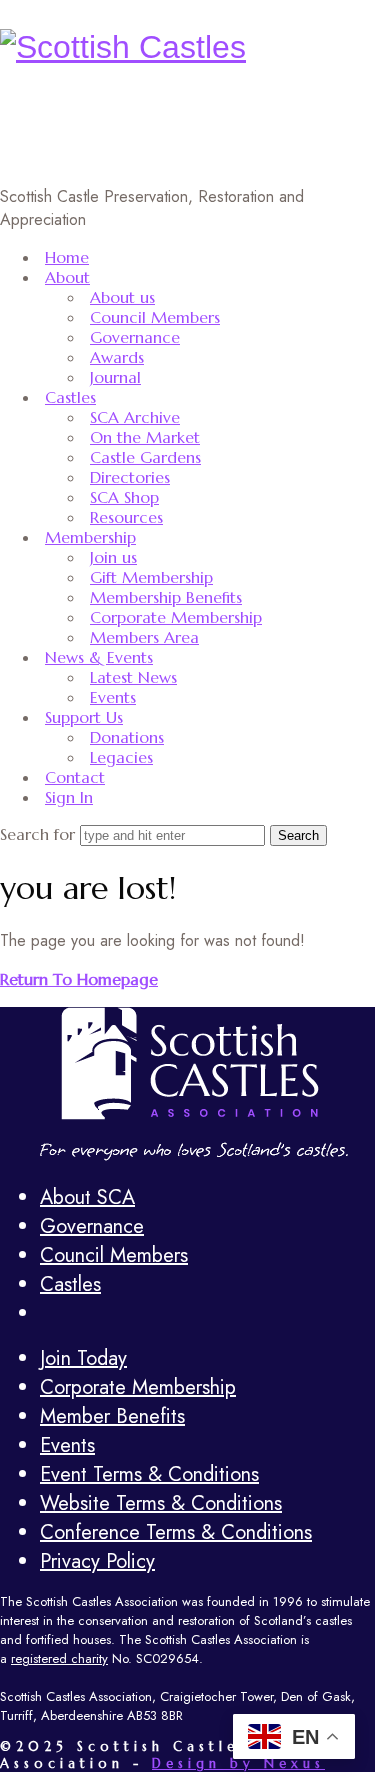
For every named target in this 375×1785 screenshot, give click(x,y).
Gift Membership (151, 577)
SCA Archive (135, 417)
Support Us (84, 717)
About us (122, 297)
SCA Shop (124, 497)
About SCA (87, 1197)
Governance (135, 337)
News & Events (99, 657)
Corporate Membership (176, 617)
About (67, 277)
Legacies (121, 757)
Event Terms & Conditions (149, 1474)
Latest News (133, 677)
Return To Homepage (79, 979)
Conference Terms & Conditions (176, 1532)
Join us (113, 557)
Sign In (69, 797)
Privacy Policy (97, 1561)
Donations (127, 737)
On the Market (145, 437)
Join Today (83, 1358)
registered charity (59, 1658)
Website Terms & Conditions (161, 1503)
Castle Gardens (145, 457)
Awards (117, 357)
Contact (75, 777)
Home (67, 257)
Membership (90, 537)
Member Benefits (112, 1416)
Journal (115, 377)
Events (113, 697)
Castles (70, 397)
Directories (130, 477)
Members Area (144, 637)
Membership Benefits (166, 597)
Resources (126, 517)
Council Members (155, 317)
